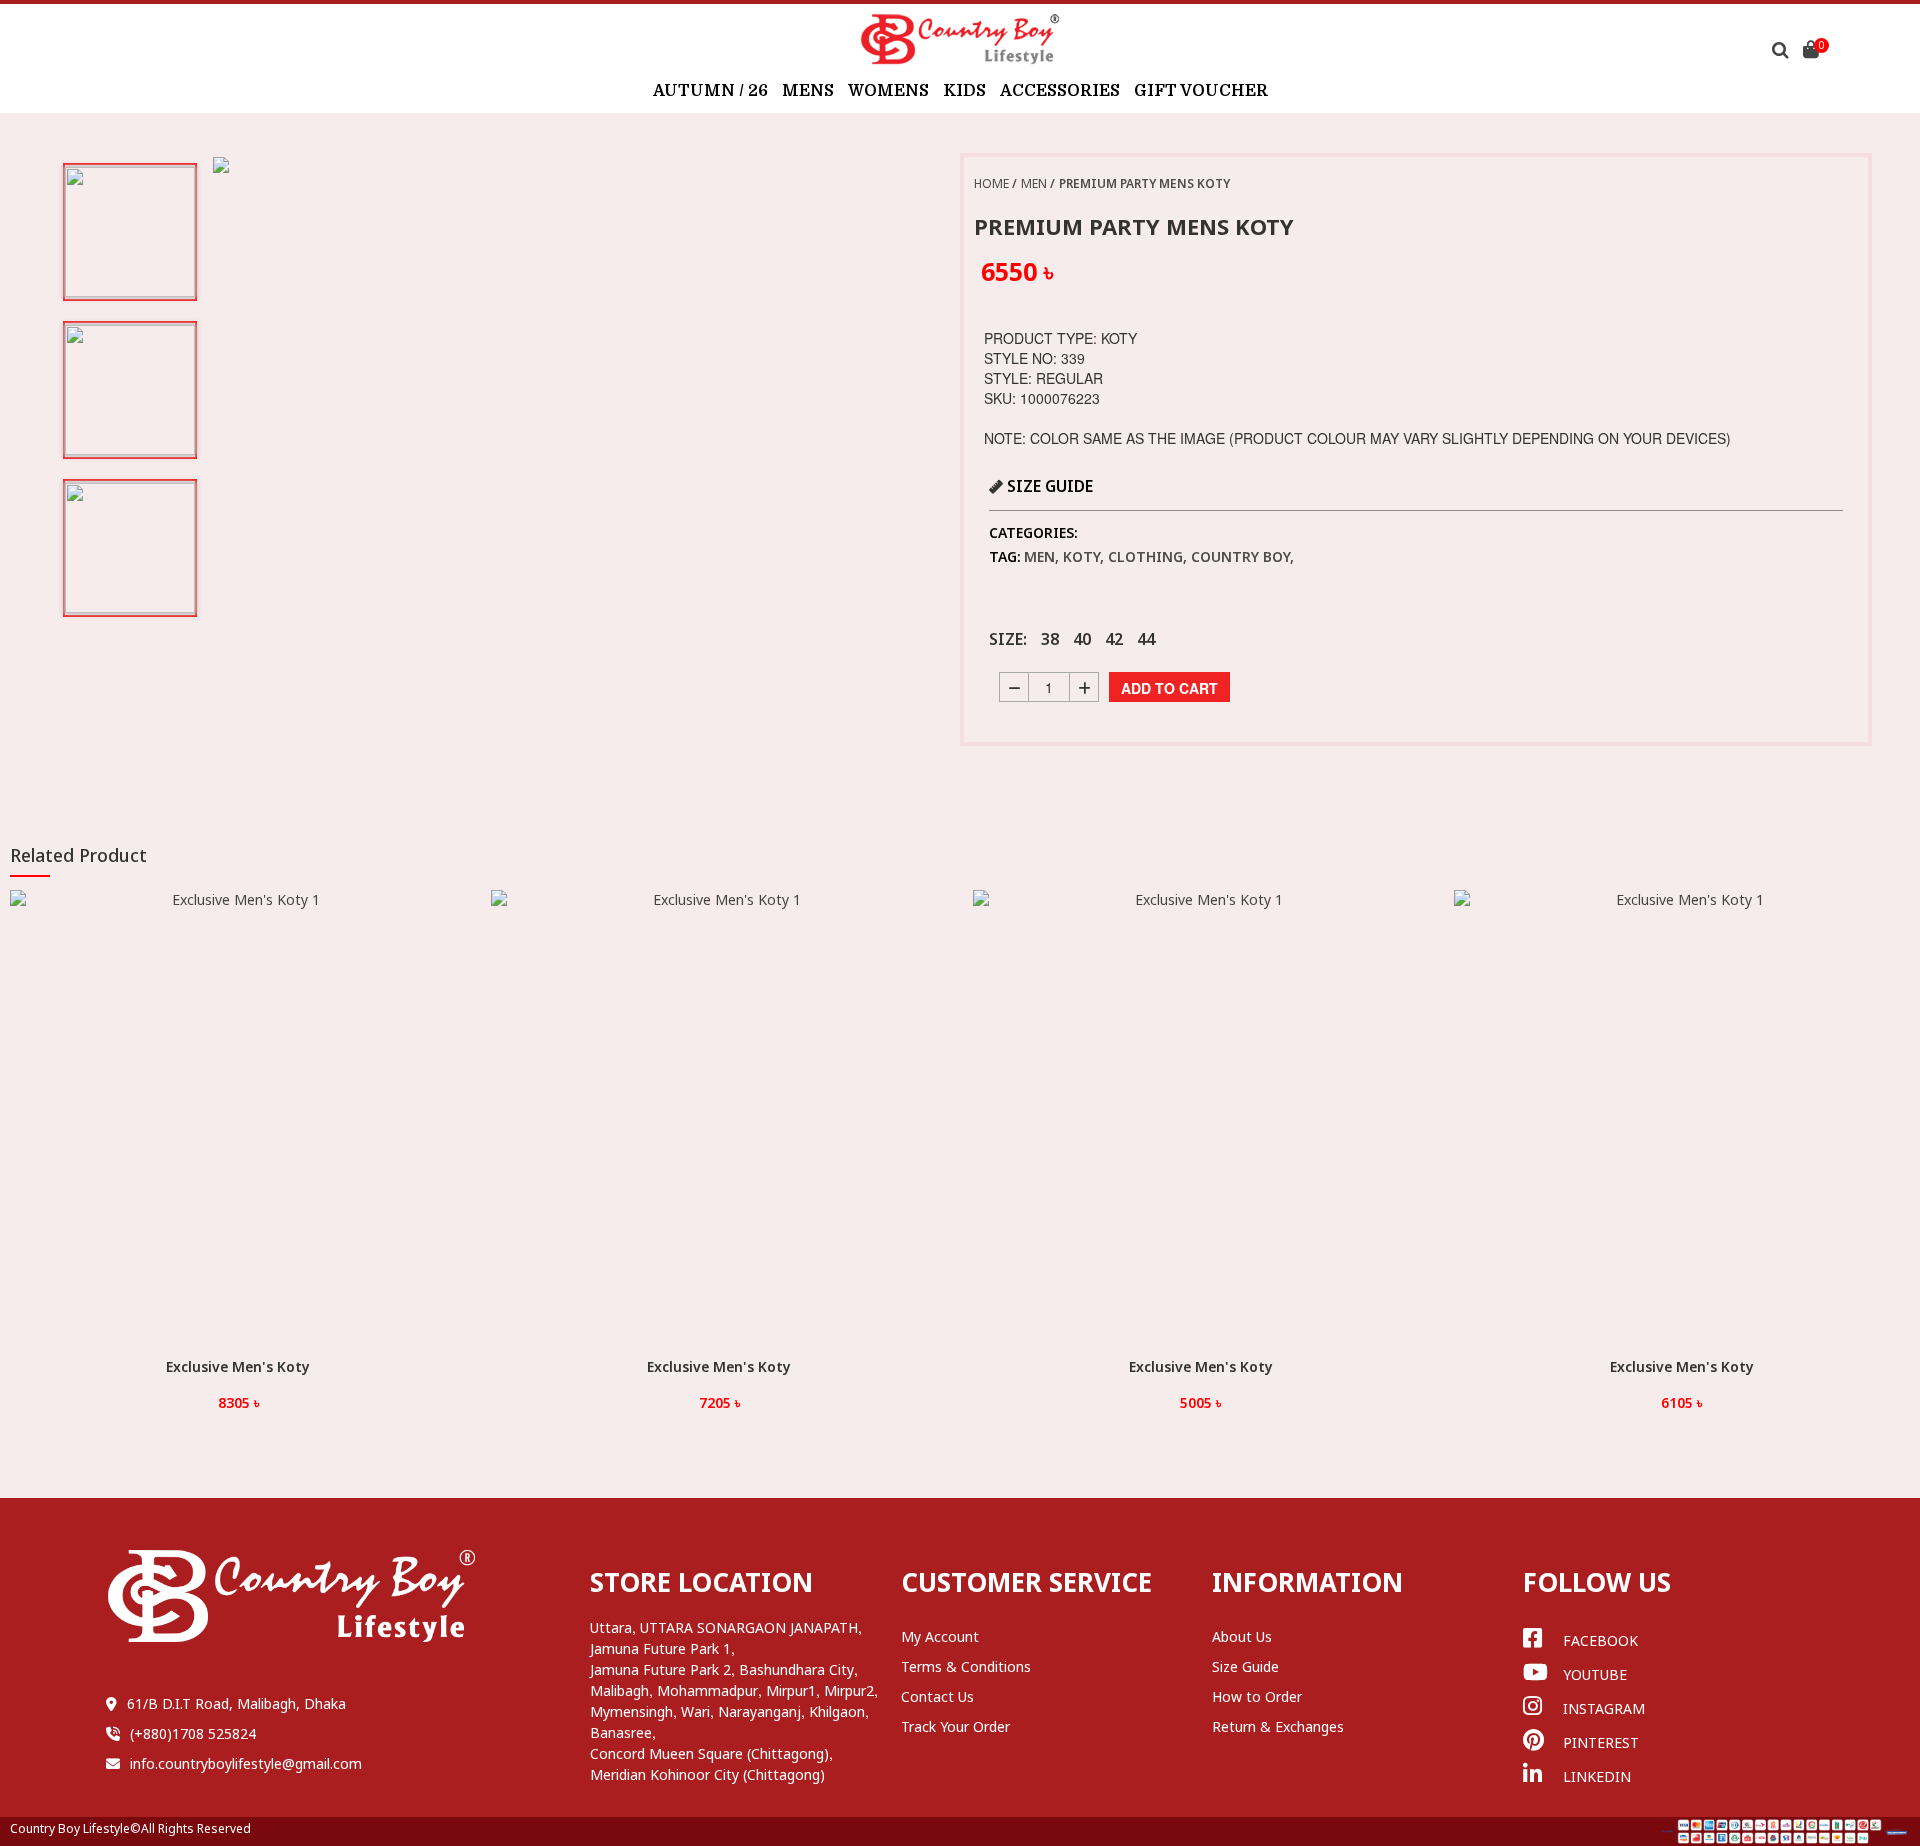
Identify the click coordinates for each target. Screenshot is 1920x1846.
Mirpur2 (849, 1690)
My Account (940, 1636)
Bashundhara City (796, 1669)
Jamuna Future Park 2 (660, 1669)
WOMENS (888, 91)
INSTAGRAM (1604, 1708)
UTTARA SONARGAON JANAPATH (749, 1627)
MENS (808, 91)
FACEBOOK (1600, 1640)
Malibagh (619, 1690)
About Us (1242, 1636)
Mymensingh (631, 1711)
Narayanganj (759, 1711)
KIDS (964, 91)
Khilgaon (837, 1711)
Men (1034, 183)
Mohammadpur (707, 1690)
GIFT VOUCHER (1201, 91)
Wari (695, 1711)
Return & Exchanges (1278, 1726)
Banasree (621, 1732)
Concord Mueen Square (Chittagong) (709, 1753)
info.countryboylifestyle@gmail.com (246, 1763)
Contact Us (937, 1696)
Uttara (611, 1627)
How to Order (1257, 1696)
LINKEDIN (1597, 1776)
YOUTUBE (1595, 1674)
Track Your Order (955, 1726)
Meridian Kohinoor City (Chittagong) (707, 1774)
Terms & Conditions (966, 1666)
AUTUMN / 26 (710, 91)
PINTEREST (1601, 1742)
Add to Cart (1169, 688)
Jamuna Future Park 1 (660, 1648)
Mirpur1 (791, 1690)
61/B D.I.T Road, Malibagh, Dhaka (236, 1703)
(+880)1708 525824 (193, 1733)
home (991, 183)
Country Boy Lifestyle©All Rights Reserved (130, 1828)
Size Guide (1245, 1666)
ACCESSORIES (1060, 91)
